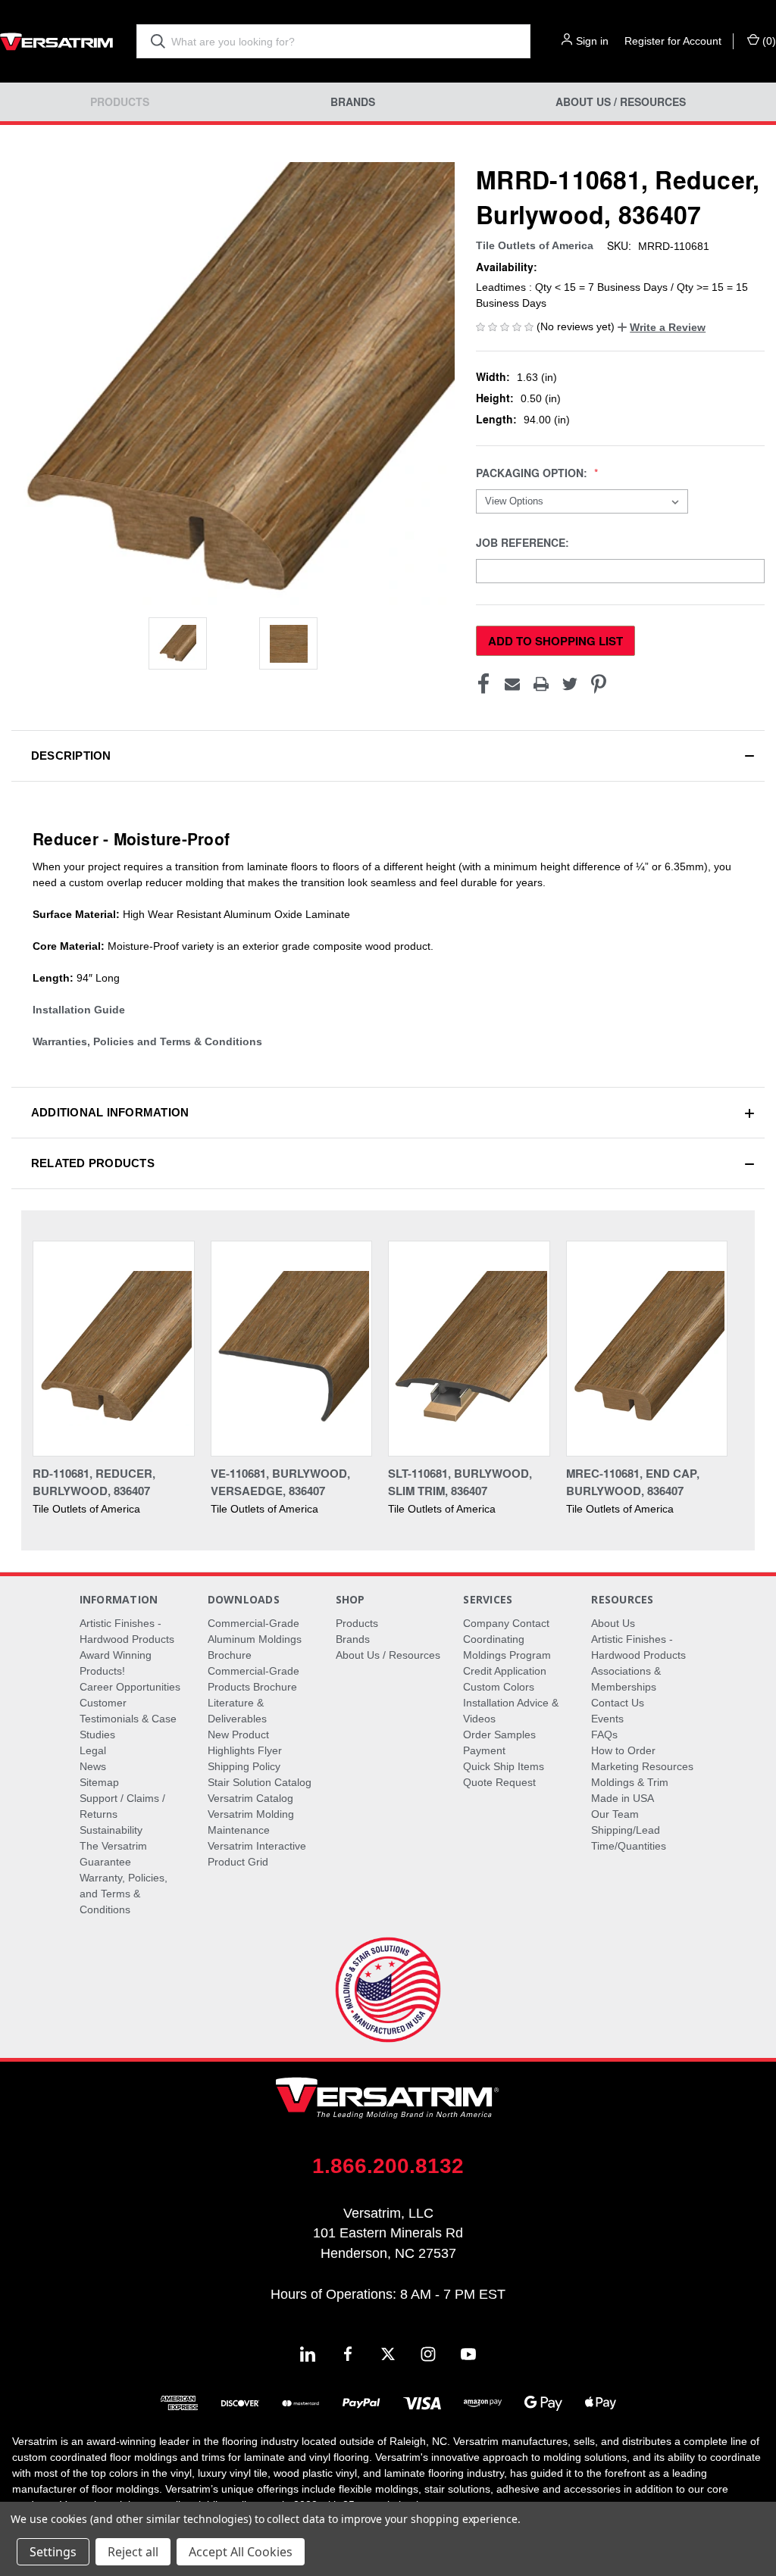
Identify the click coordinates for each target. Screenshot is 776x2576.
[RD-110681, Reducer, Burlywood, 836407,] (114, 1349)
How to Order (623, 1750)
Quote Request (499, 1782)
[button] (662, 327)
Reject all (133, 2552)
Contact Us (618, 1703)
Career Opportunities (130, 1687)
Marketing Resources (642, 1766)
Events (607, 1719)
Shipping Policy (244, 1766)
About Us (613, 1623)
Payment (484, 1750)
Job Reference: (524, 543)
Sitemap (99, 1782)
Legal (93, 1750)
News (93, 1766)
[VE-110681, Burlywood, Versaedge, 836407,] (292, 1349)
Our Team (615, 1814)
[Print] (541, 684)
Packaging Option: (533, 473)
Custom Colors (499, 1687)
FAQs (604, 1735)
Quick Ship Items (504, 1766)
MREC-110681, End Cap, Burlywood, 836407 (633, 1482)
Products (120, 102)
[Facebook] (483, 684)
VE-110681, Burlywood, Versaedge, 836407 (280, 1482)
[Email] (512, 684)
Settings (53, 2552)
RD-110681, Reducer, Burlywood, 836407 (94, 1482)
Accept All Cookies (241, 2552)
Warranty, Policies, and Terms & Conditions (124, 1894)
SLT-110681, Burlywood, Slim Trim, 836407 (460, 1482)
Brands (353, 102)
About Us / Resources (621, 102)
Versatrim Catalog (250, 1798)
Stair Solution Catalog (260, 1782)
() (768, 41)
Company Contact (506, 1623)
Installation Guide (79, 1010)
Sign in (592, 41)
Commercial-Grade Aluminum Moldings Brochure (255, 1639)
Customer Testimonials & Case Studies (128, 1719)
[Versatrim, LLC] (57, 41)
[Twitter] (570, 684)
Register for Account (673, 41)
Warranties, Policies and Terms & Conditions (147, 1041)
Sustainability (111, 1830)
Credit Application (505, 1671)
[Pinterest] (599, 684)
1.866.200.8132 (388, 2166)
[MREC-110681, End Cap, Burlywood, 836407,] (647, 1349)
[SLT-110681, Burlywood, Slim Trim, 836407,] (469, 1349)
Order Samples (499, 1735)
